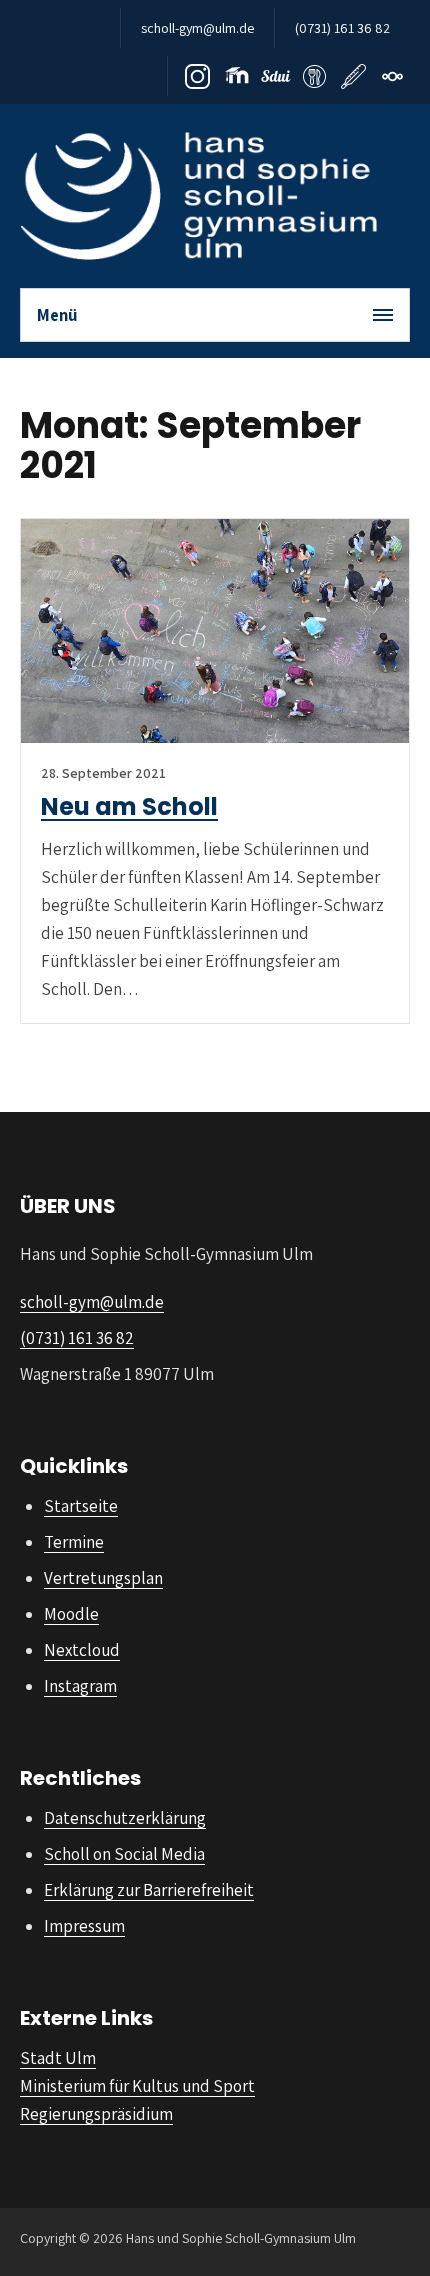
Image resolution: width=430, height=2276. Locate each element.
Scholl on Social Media (124, 1854)
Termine (74, 1542)
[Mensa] (314, 76)
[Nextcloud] (392, 76)
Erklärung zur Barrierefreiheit (149, 1890)
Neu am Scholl (129, 806)
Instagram (80, 1686)
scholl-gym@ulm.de (197, 28)
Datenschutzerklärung (125, 1818)
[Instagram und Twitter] (197, 76)
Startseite (81, 1506)
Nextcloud (82, 1650)
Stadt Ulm (58, 2058)
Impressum (84, 1926)
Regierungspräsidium (96, 2114)
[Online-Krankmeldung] (353, 76)
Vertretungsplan (103, 1578)
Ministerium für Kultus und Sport (137, 2086)
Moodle (71, 1614)
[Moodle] (236, 76)
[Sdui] (275, 76)
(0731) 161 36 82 (342, 28)
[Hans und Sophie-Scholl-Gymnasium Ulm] (198, 196)
